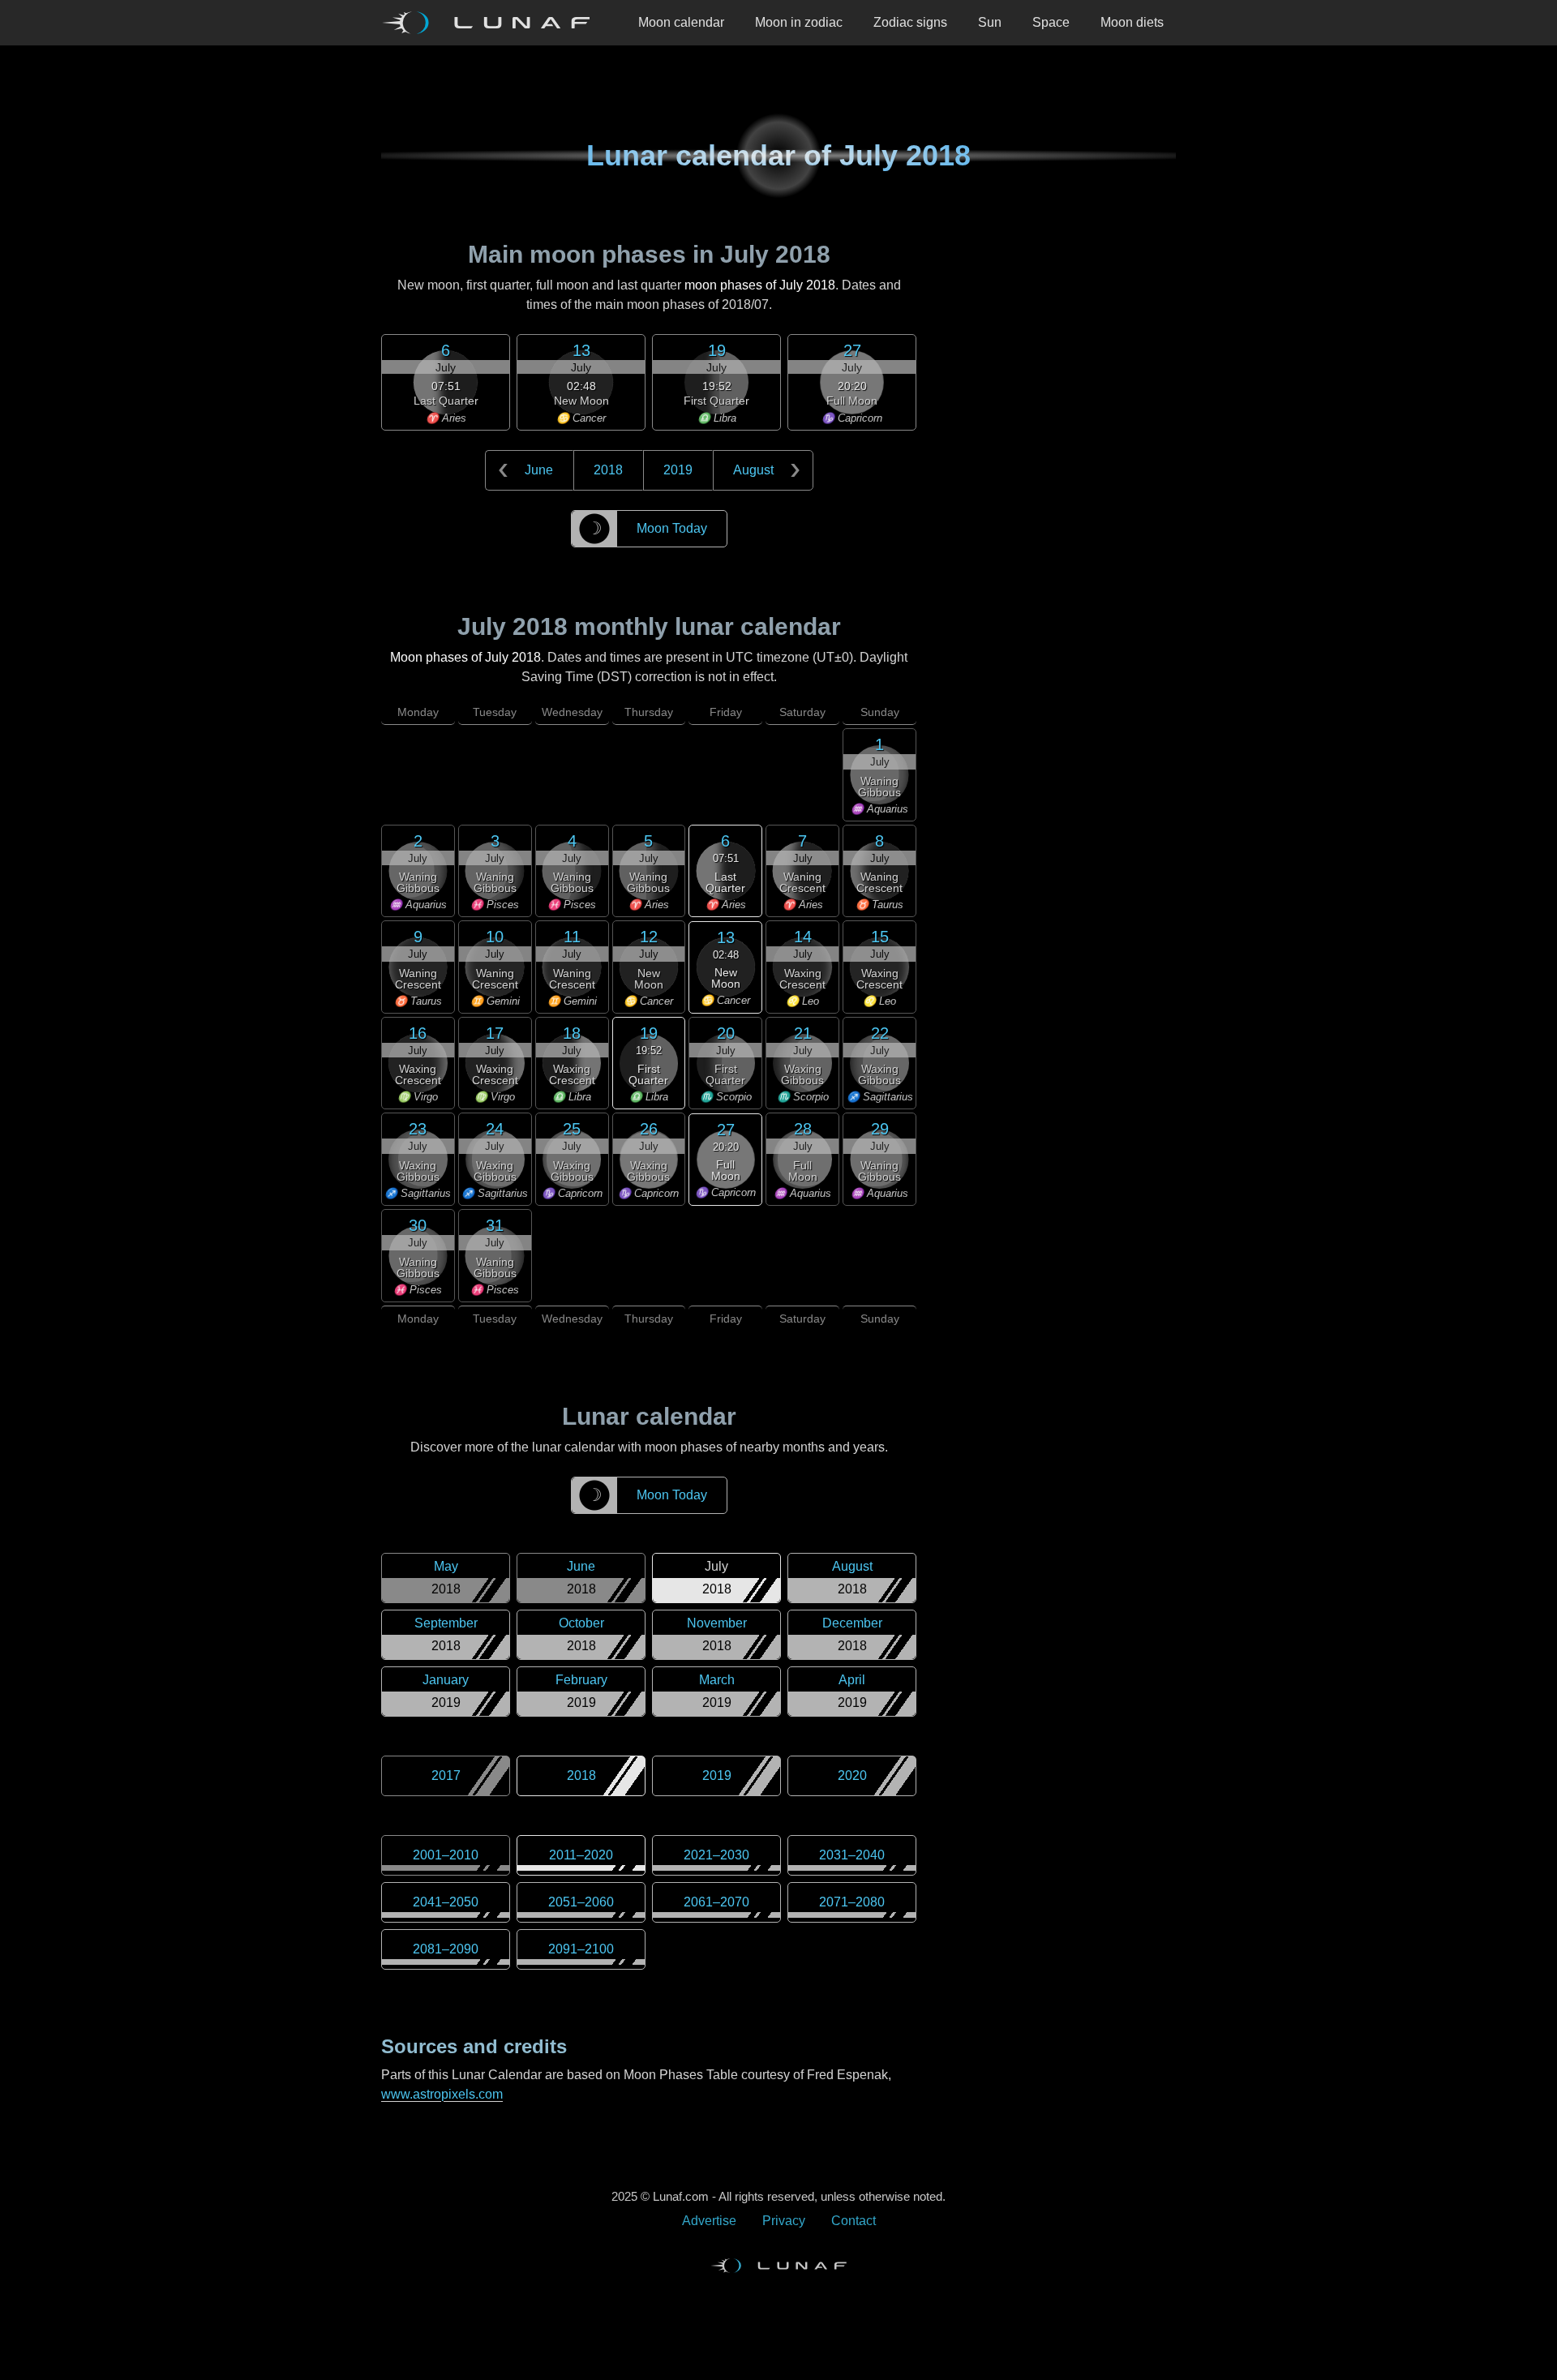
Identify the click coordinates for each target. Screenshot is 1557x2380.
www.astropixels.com (442, 2094)
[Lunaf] (492, 23)
